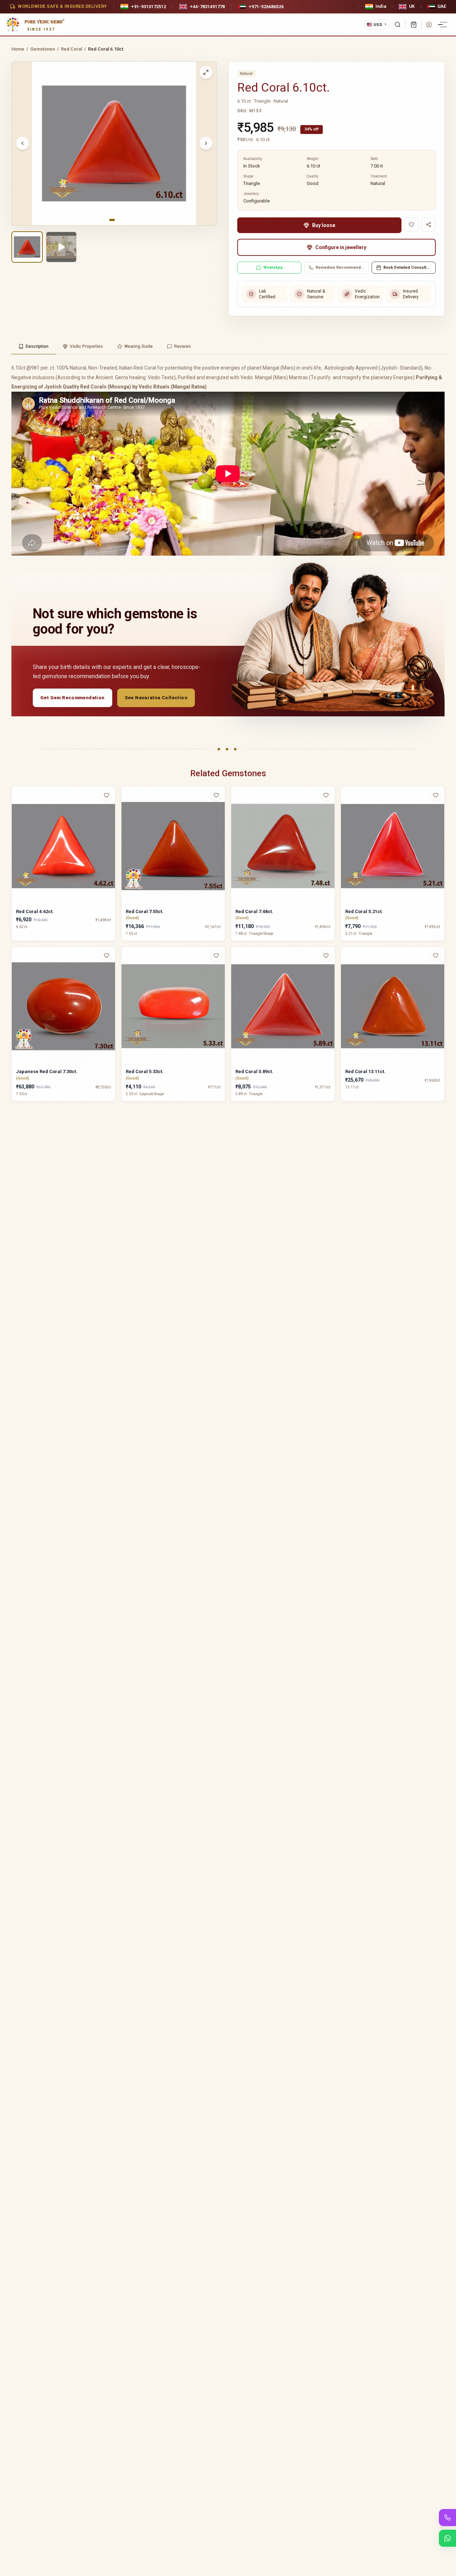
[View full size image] (206, 72)
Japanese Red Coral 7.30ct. (47, 1071)
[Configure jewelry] (111, 823)
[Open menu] (444, 25)
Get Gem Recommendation (72, 698)
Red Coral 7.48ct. (254, 911)
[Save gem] (411, 225)
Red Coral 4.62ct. (35, 911)
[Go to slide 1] (112, 220)
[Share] (429, 225)
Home (18, 49)
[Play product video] (61, 247)
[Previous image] (22, 143)
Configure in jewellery (341, 247)
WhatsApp (273, 267)
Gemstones (43, 49)
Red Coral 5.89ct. (254, 1071)
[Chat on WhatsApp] (447, 2538)
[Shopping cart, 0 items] (414, 25)
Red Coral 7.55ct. (145, 911)
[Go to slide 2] (118, 220)
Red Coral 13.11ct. (365, 1071)
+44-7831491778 (207, 7)
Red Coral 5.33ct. (145, 1071)
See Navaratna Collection (156, 698)
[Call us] (447, 2518)
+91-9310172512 (149, 7)
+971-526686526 (266, 7)
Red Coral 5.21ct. (364, 911)
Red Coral (71, 49)
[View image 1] (27, 247)
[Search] (398, 25)
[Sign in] (429, 25)
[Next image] (206, 143)
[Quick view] (111, 809)
